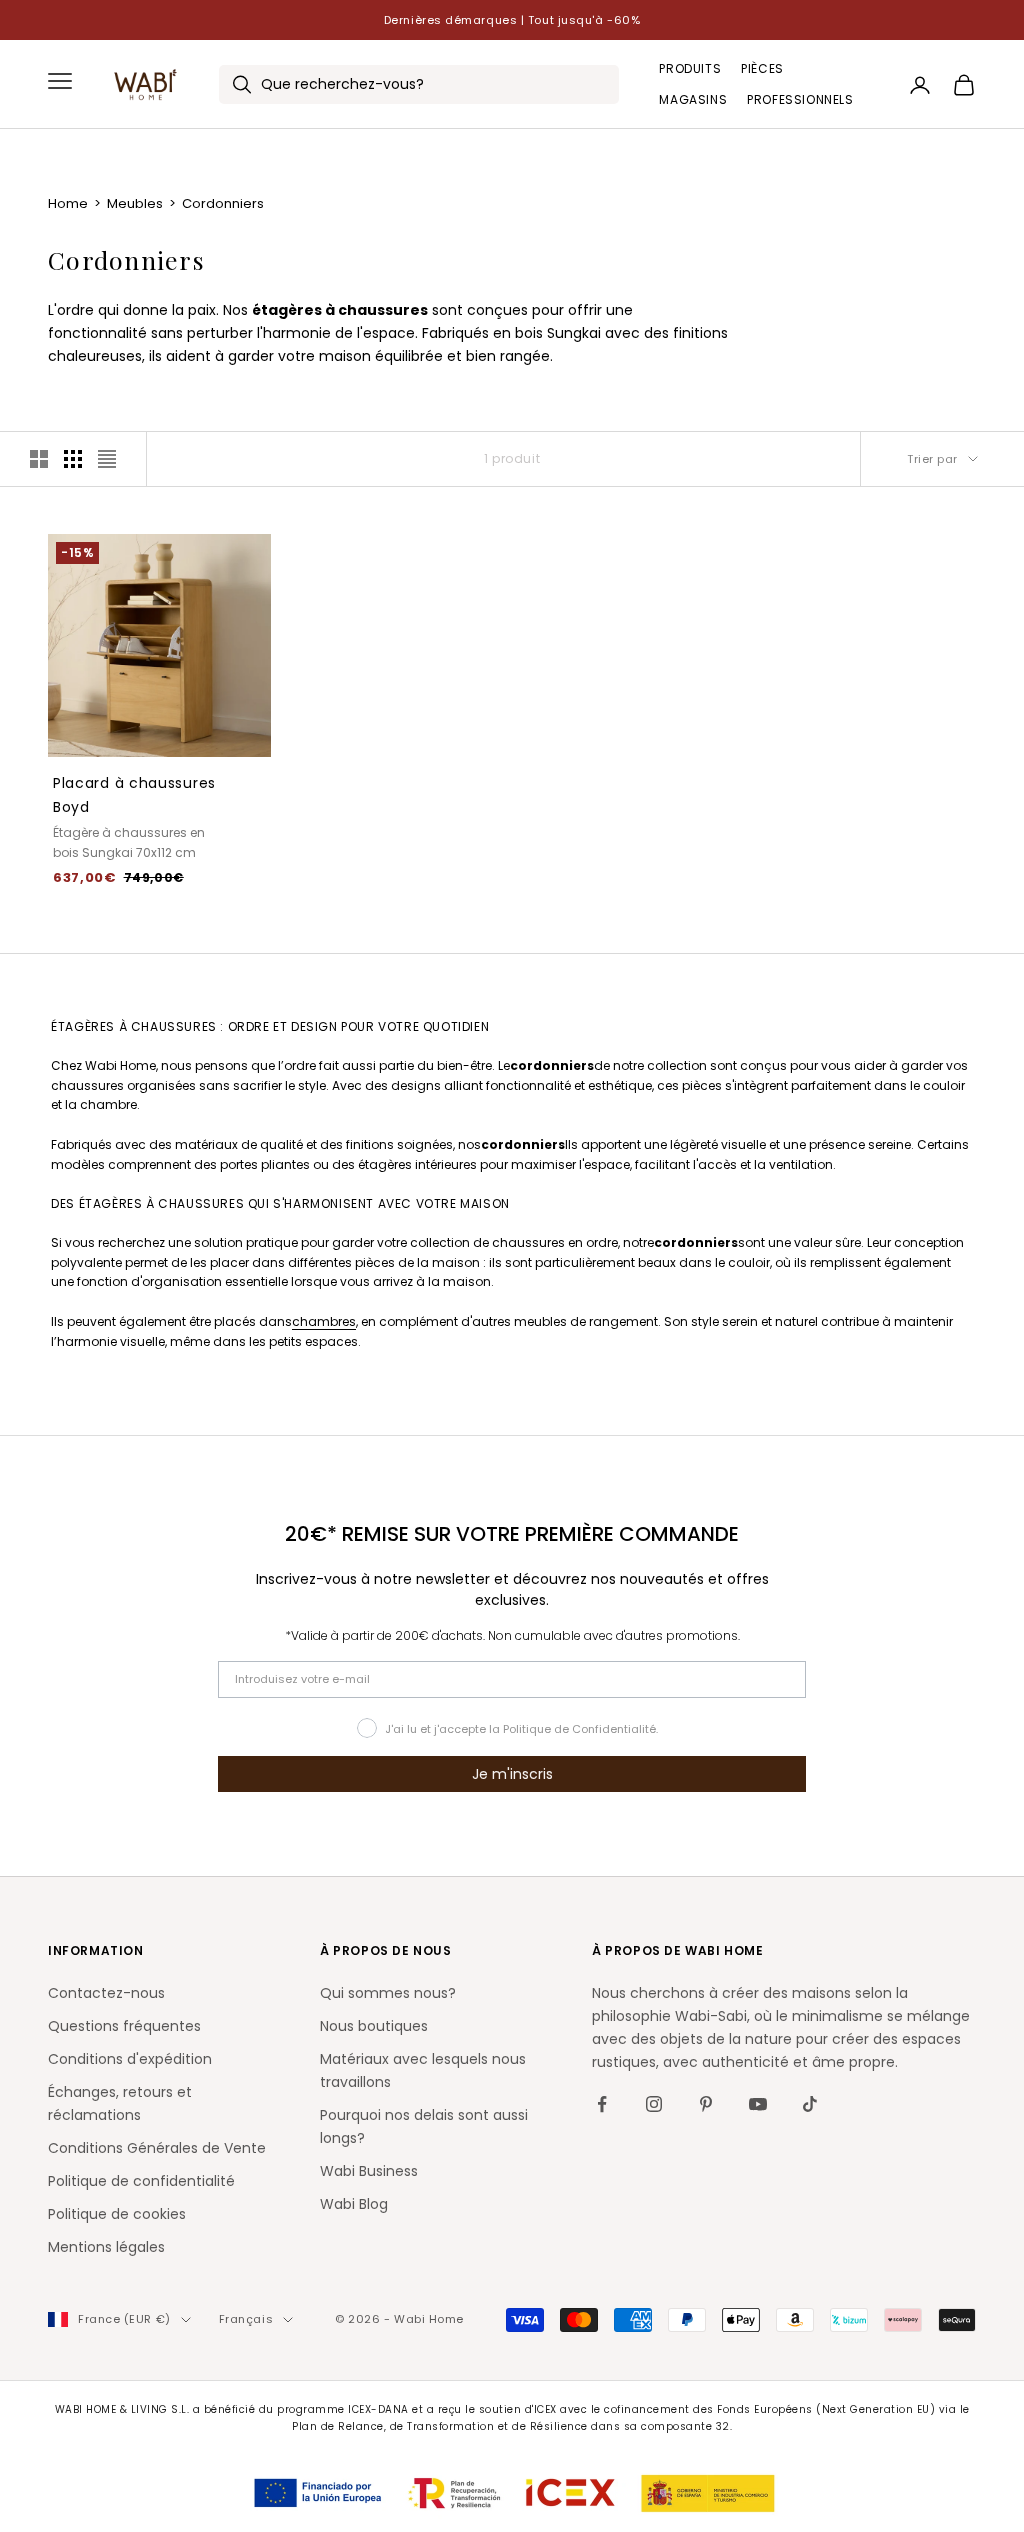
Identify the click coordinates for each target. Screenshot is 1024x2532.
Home (69, 203)
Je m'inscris (512, 1774)
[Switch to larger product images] (39, 459)
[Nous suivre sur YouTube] (758, 2104)
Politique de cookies (117, 2214)
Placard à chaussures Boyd (134, 795)
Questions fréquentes (124, 2026)
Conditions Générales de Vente (157, 2148)
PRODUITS (690, 68)
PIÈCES (762, 68)
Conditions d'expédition (130, 2059)
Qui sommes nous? (388, 1993)
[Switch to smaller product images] (73, 459)
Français (246, 2319)
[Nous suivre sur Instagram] (654, 2104)
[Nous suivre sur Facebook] (602, 2104)
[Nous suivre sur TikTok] (810, 2104)
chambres (324, 1321)
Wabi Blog (354, 2204)
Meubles (136, 203)
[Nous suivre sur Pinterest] (706, 2104)
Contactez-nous (106, 1993)
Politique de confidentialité (141, 2181)
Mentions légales (106, 2247)
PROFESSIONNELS (800, 99)
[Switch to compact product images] (107, 459)
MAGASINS (693, 99)
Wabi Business (369, 2171)
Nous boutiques (374, 2026)
